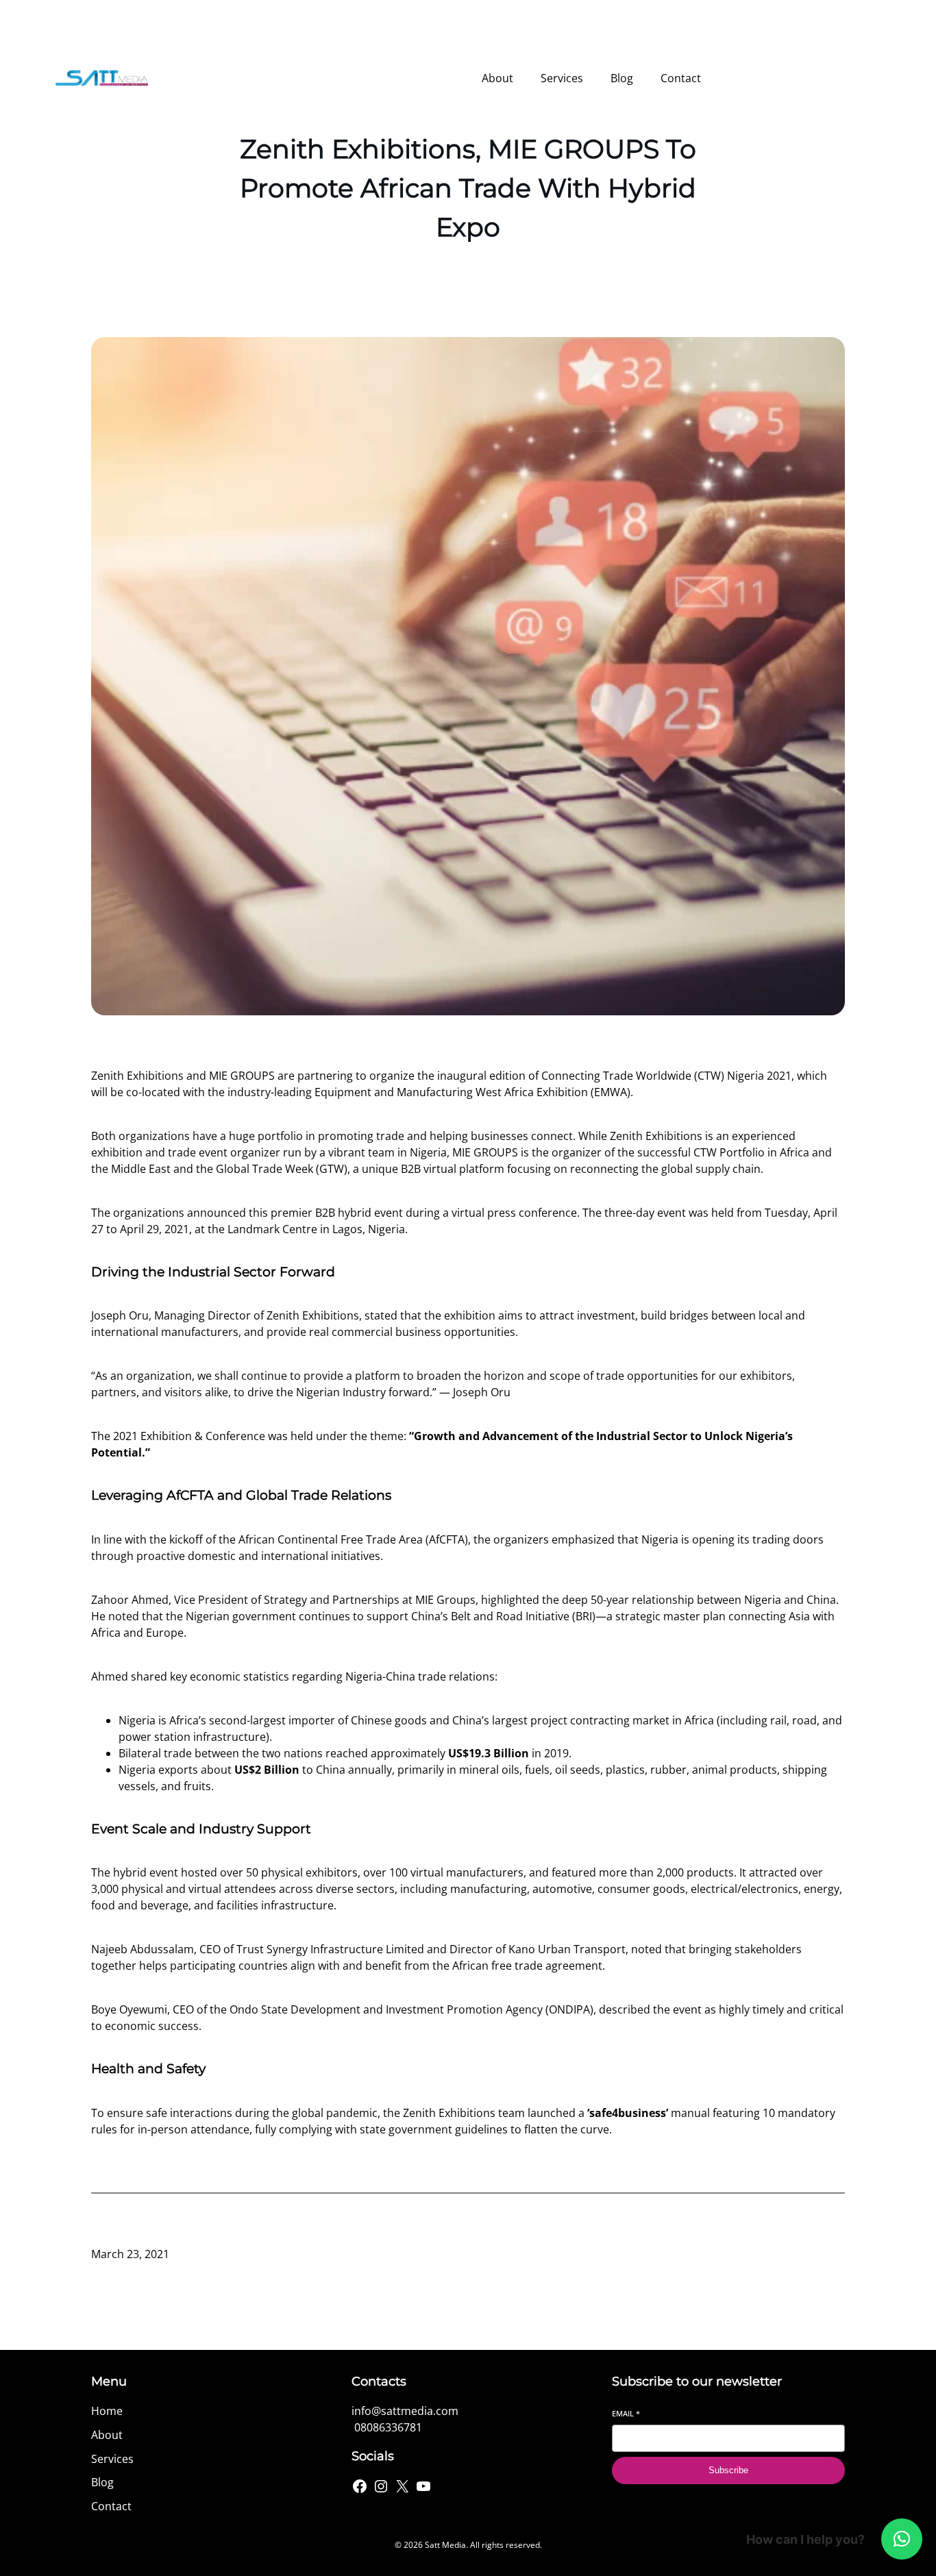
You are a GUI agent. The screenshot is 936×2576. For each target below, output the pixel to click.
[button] (902, 2539)
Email (626, 2413)
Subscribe (728, 2470)
